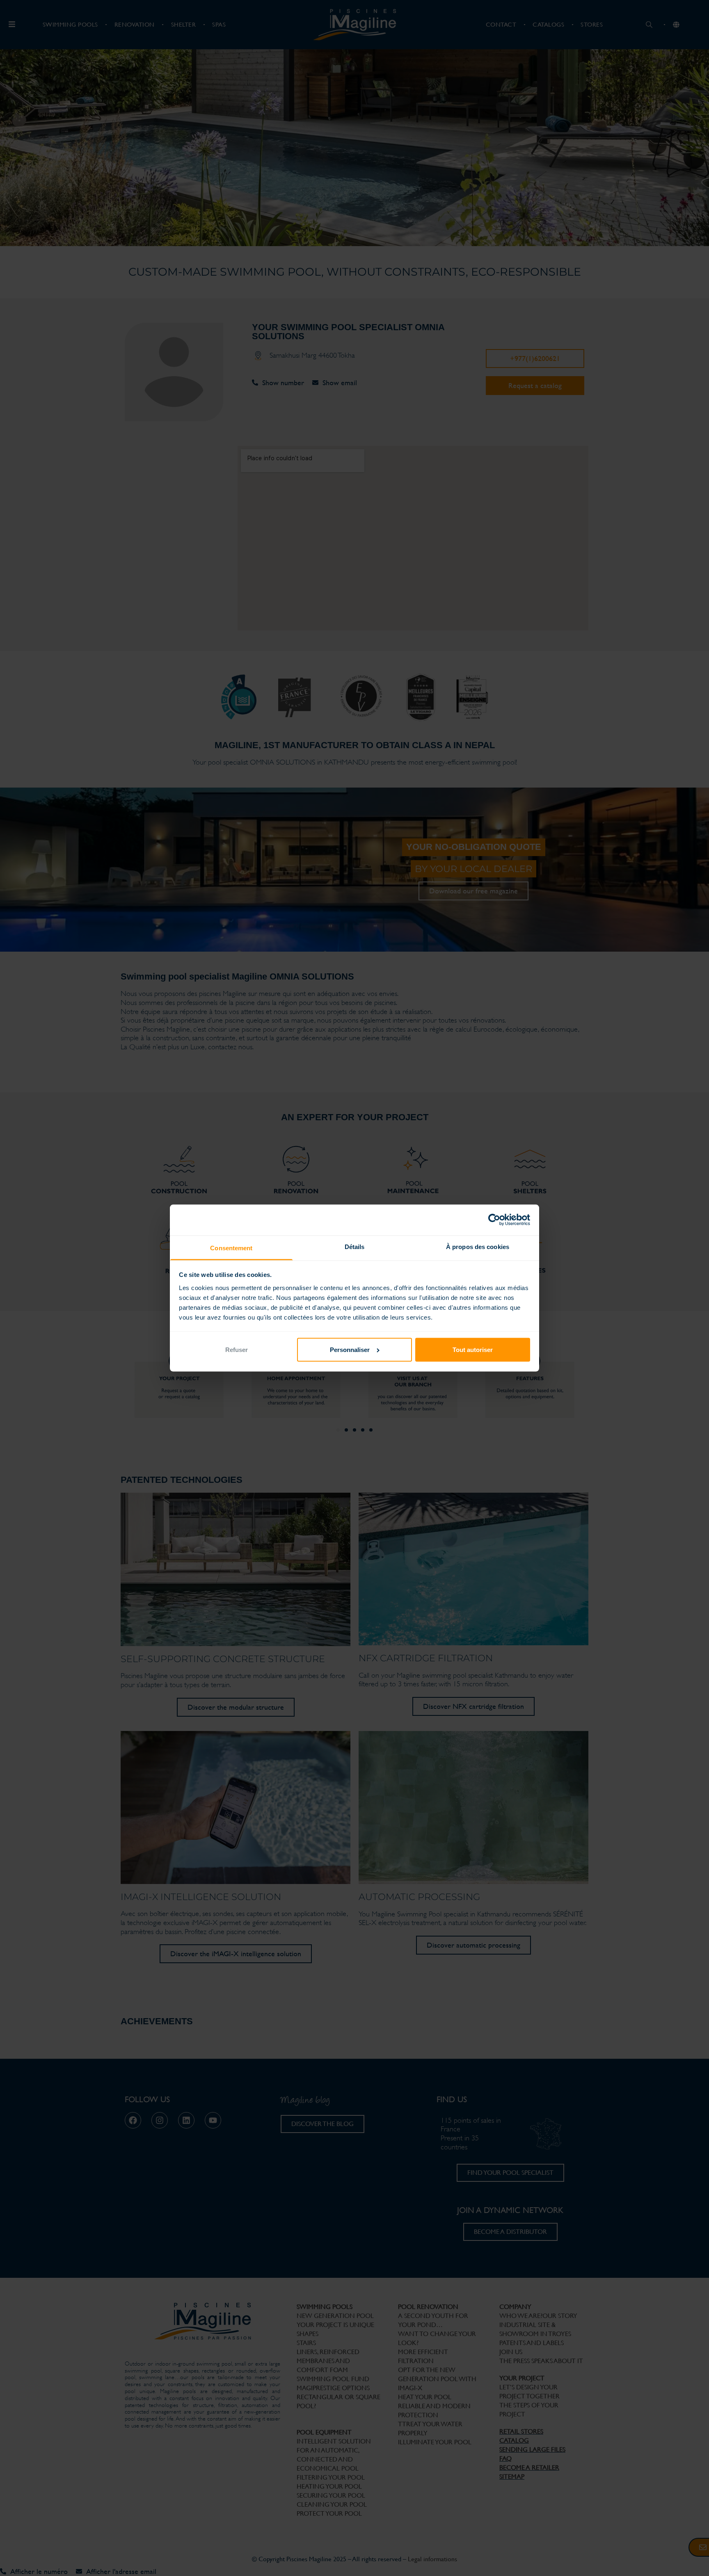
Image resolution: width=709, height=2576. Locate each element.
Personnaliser (350, 1350)
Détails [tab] (355, 1247)
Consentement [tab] (231, 1248)
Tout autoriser (473, 1350)
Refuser (237, 1350)
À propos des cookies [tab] (478, 1247)
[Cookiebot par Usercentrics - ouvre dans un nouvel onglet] (494, 1220)
